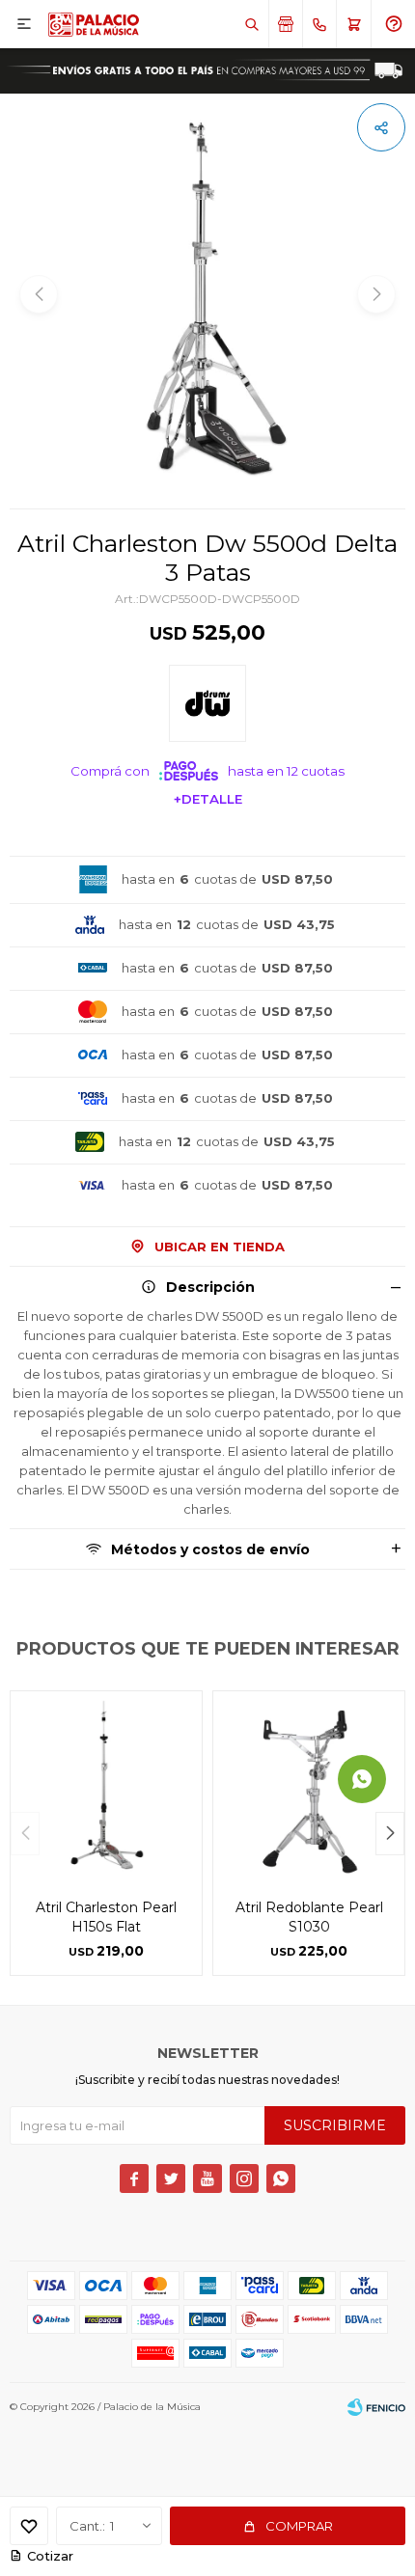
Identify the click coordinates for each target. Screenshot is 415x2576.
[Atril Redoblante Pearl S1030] (309, 1787)
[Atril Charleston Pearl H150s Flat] (106, 1787)
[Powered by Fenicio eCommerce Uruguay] (376, 2407)
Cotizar (50, 2556)
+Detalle (208, 799)
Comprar (299, 2526)
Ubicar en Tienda (220, 1247)
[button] (251, 24)
